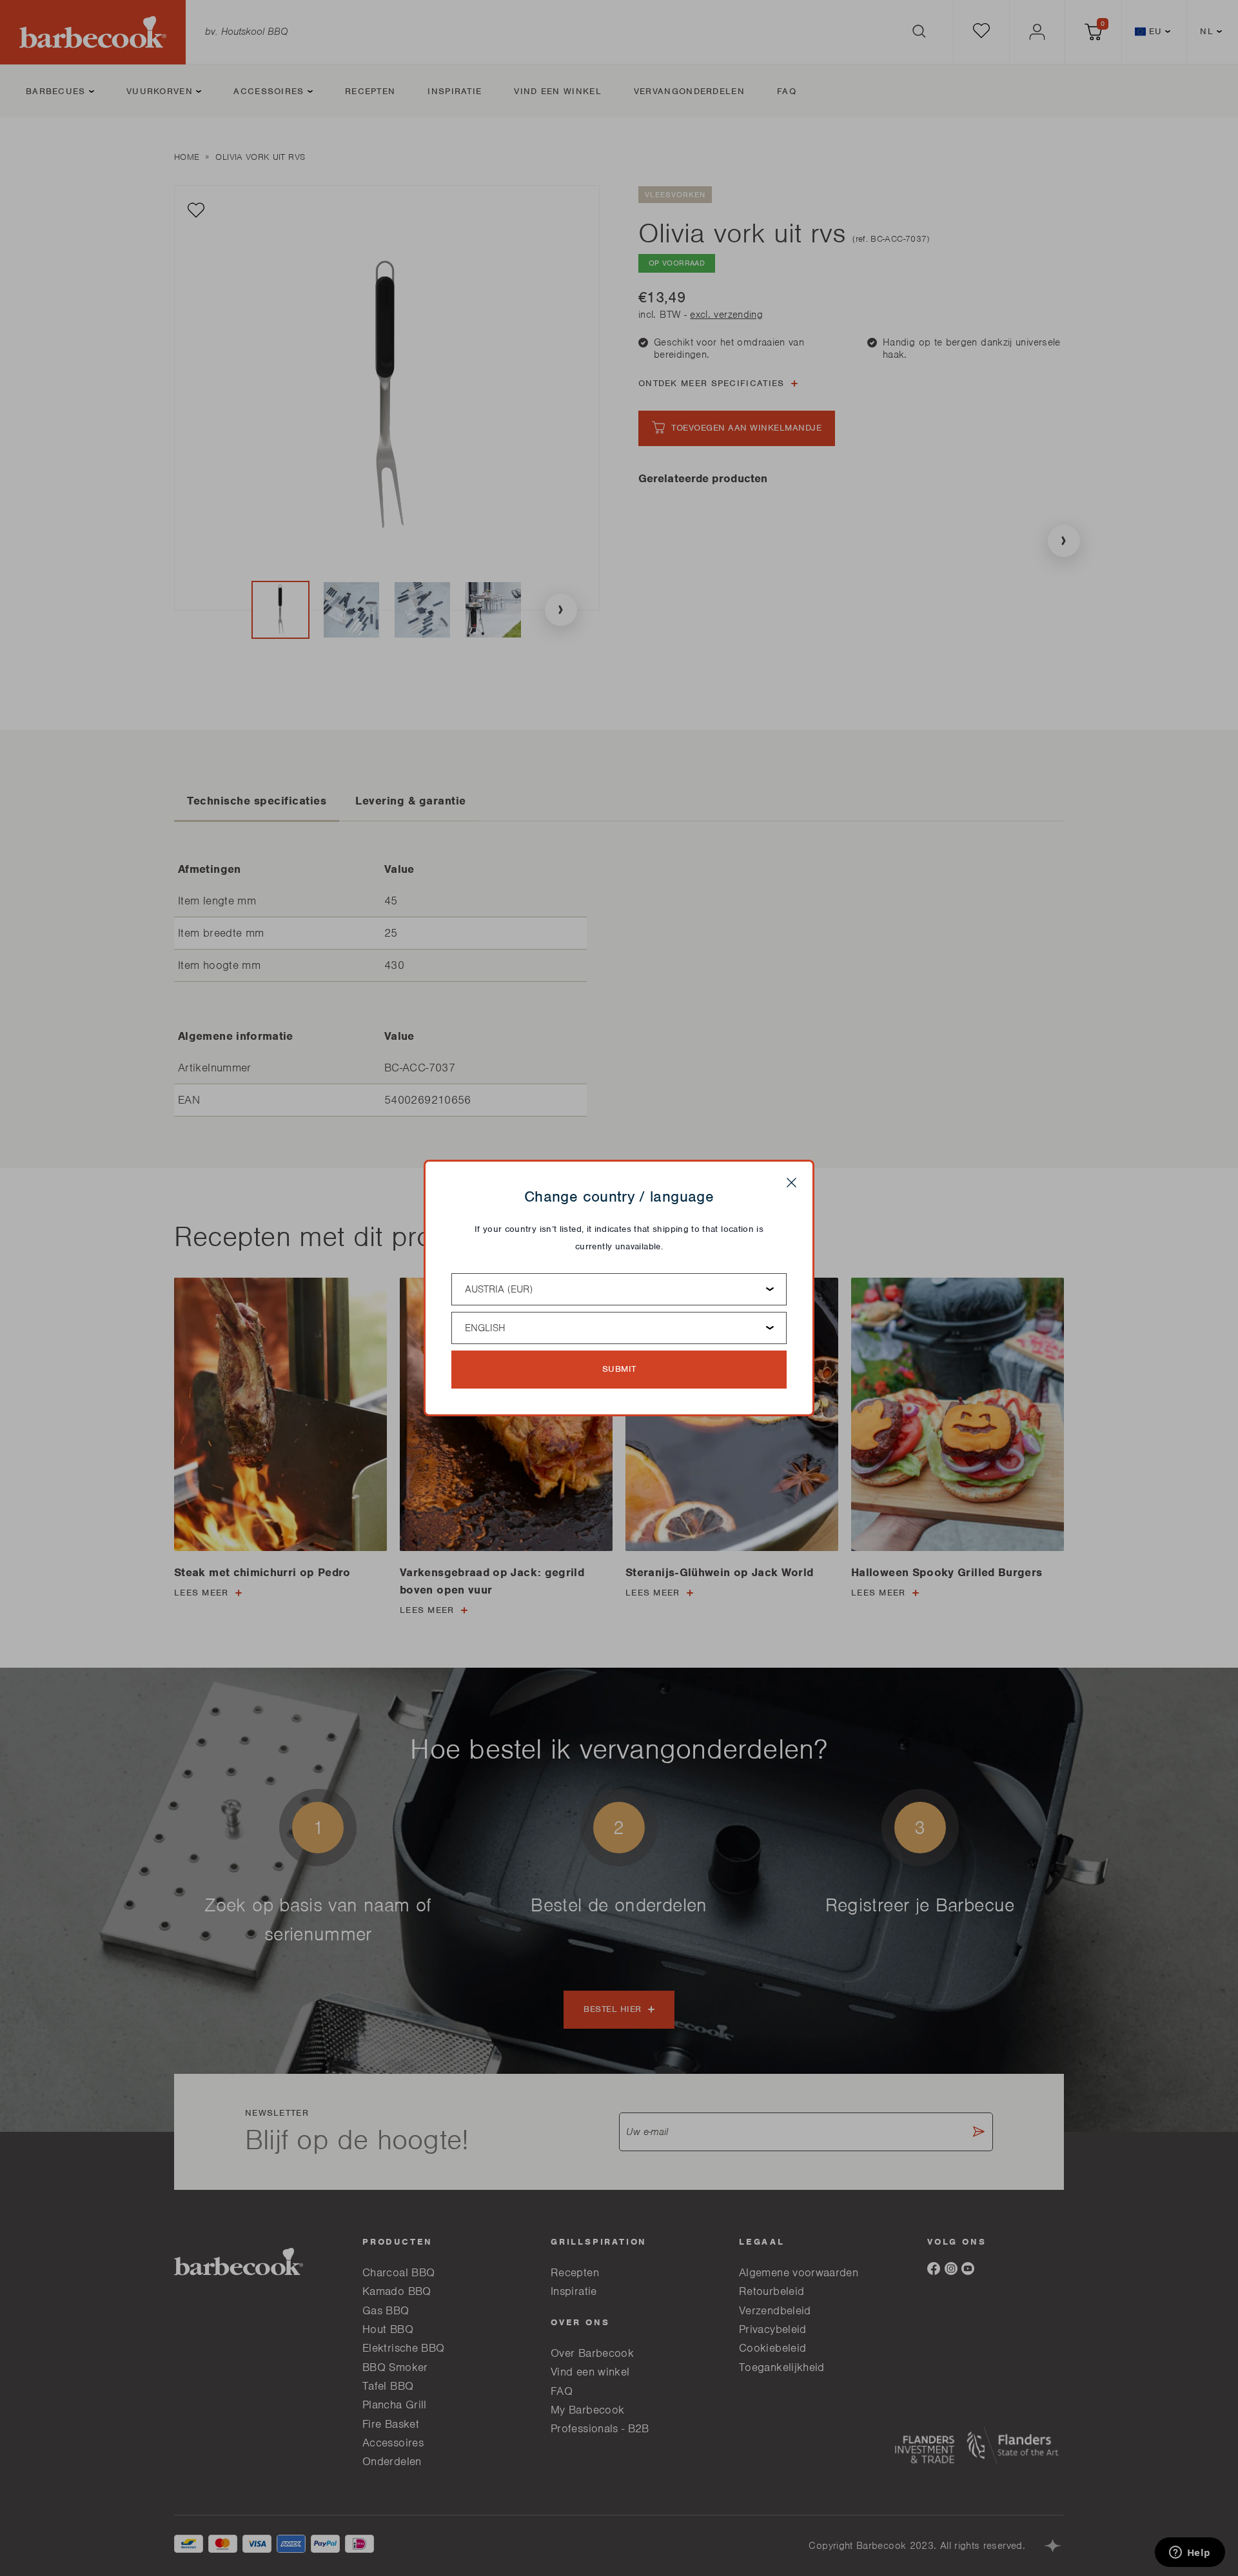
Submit (619, 1369)
